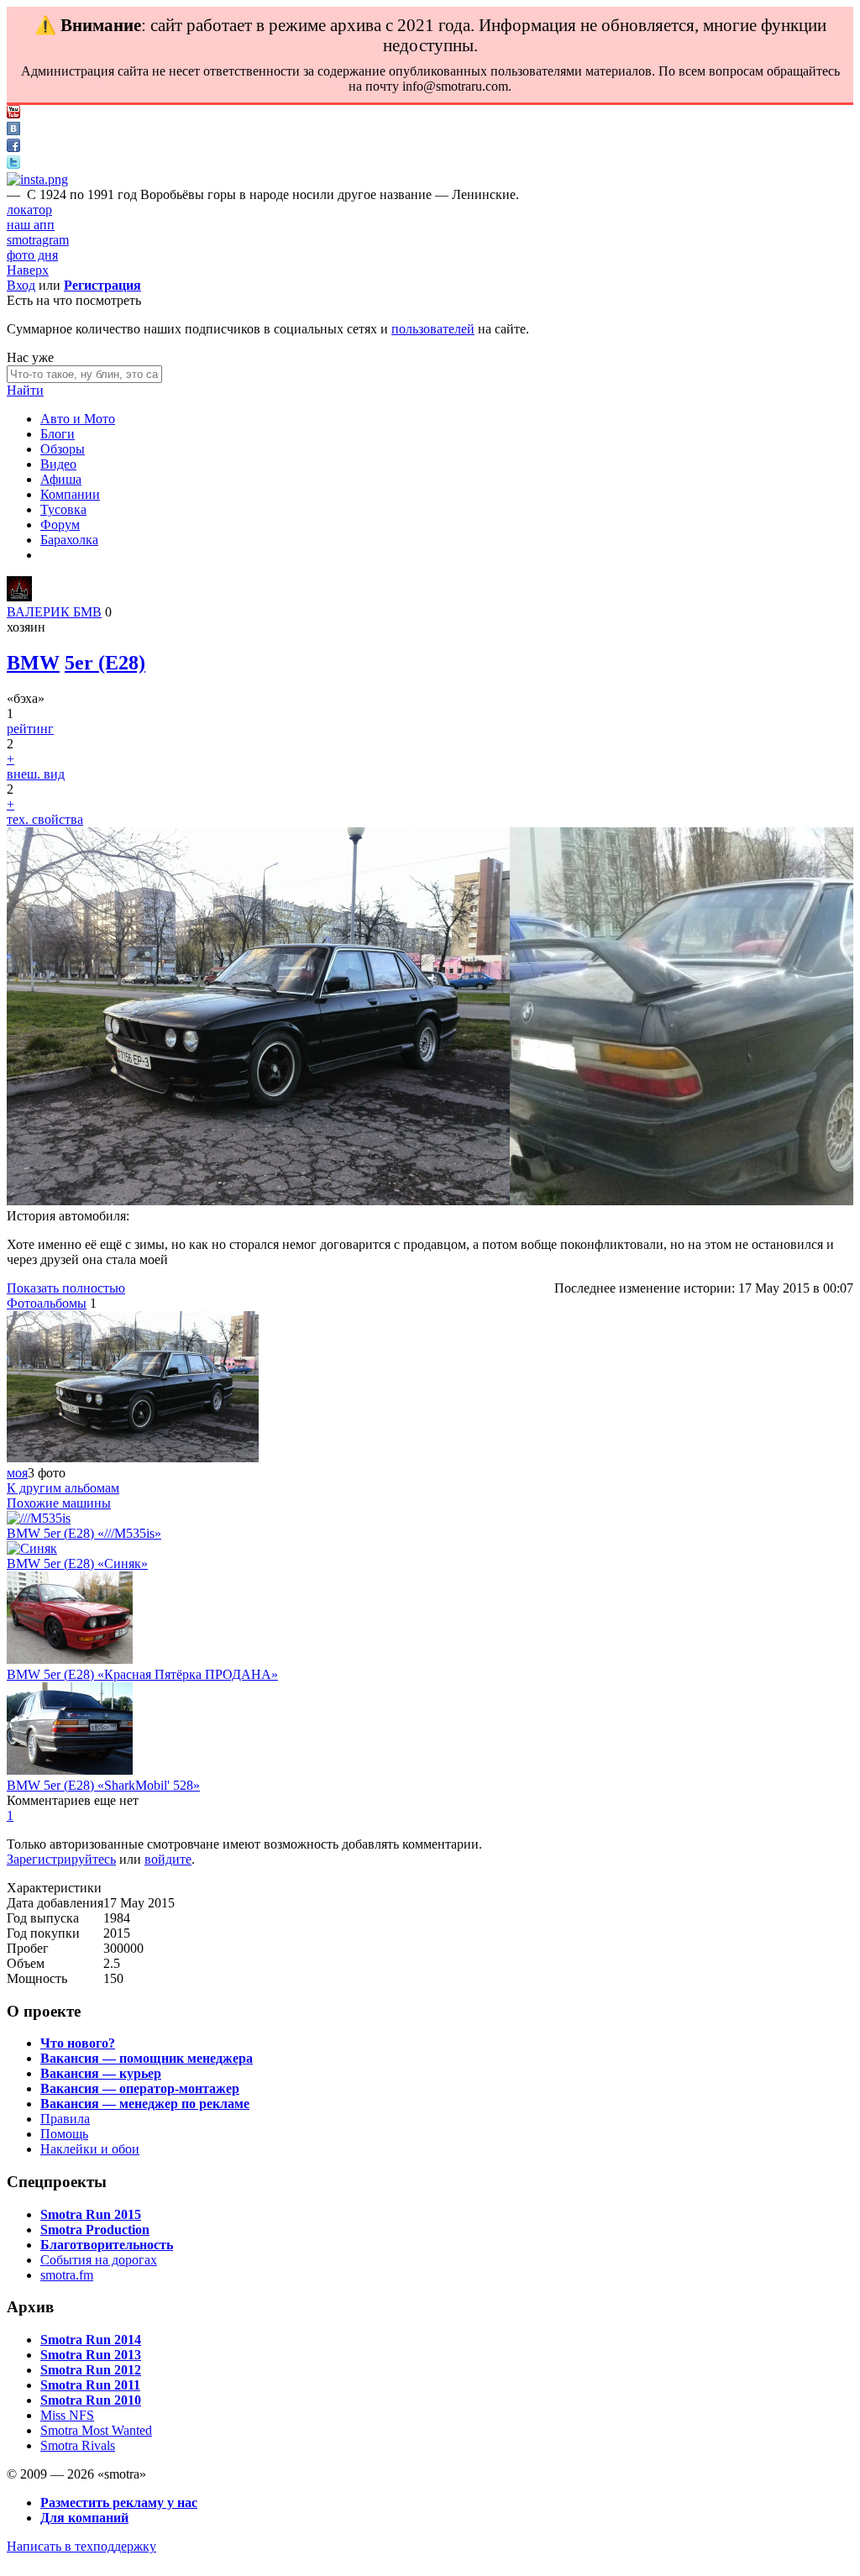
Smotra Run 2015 (91, 2214)
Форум (60, 525)
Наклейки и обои (90, 2149)
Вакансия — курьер (101, 2073)
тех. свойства (45, 819)
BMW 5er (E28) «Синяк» (77, 1563)
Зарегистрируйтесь (61, 1859)
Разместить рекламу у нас (119, 2503)
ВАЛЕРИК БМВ (54, 612)
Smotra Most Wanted (96, 2430)
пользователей (433, 329)
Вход (21, 285)
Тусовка (63, 509)
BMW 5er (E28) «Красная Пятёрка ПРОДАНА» (142, 1674)
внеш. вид (36, 774)
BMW (33, 663)
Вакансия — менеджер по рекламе (145, 2104)
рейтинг (30, 729)
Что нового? (78, 2043)
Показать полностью (66, 1288)
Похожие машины (59, 1503)
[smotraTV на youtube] (13, 114)
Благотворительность (107, 2245)
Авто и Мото (78, 419)
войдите (168, 1859)
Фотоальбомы (47, 1303)
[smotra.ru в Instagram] (37, 179)
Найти (25, 390)
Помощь (64, 2134)
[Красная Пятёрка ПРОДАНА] (70, 1659)
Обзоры (63, 449)
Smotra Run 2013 (91, 2355)
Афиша (61, 479)
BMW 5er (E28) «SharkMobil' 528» (103, 1785)
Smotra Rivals (78, 2445)
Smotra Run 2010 (91, 2400)
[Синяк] (32, 1548)
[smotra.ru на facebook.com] (13, 147)
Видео (58, 464)
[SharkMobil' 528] (70, 1770)
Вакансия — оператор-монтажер (140, 2088)
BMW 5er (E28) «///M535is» (84, 1533)
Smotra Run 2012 (91, 2370)
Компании (70, 494)
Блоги (58, 434)
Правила (65, 2119)
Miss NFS (67, 2415)
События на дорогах (99, 2260)
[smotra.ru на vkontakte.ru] (13, 131)
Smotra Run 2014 (91, 2340)
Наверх (28, 270)
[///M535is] (39, 1518)
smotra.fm (67, 2275)
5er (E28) (105, 663)
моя (17, 1473)
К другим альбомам (63, 1488)
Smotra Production (95, 2230)
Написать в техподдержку (81, 2546)
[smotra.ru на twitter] (13, 164)
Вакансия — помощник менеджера (147, 2058)
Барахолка (69, 540)
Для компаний (84, 2518)
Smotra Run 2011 (90, 2385)
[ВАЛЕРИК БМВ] (19, 597)
